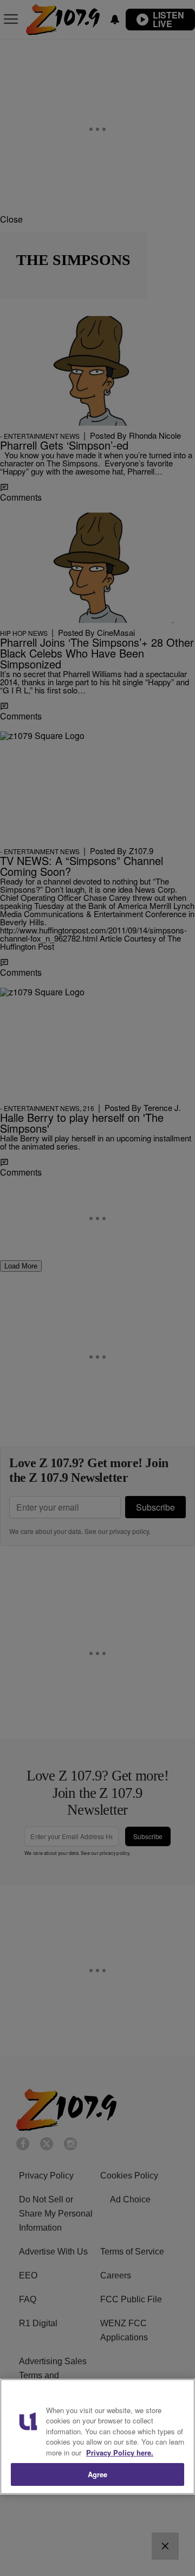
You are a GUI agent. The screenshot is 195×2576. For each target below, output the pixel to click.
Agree (98, 2474)
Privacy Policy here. (120, 2452)
